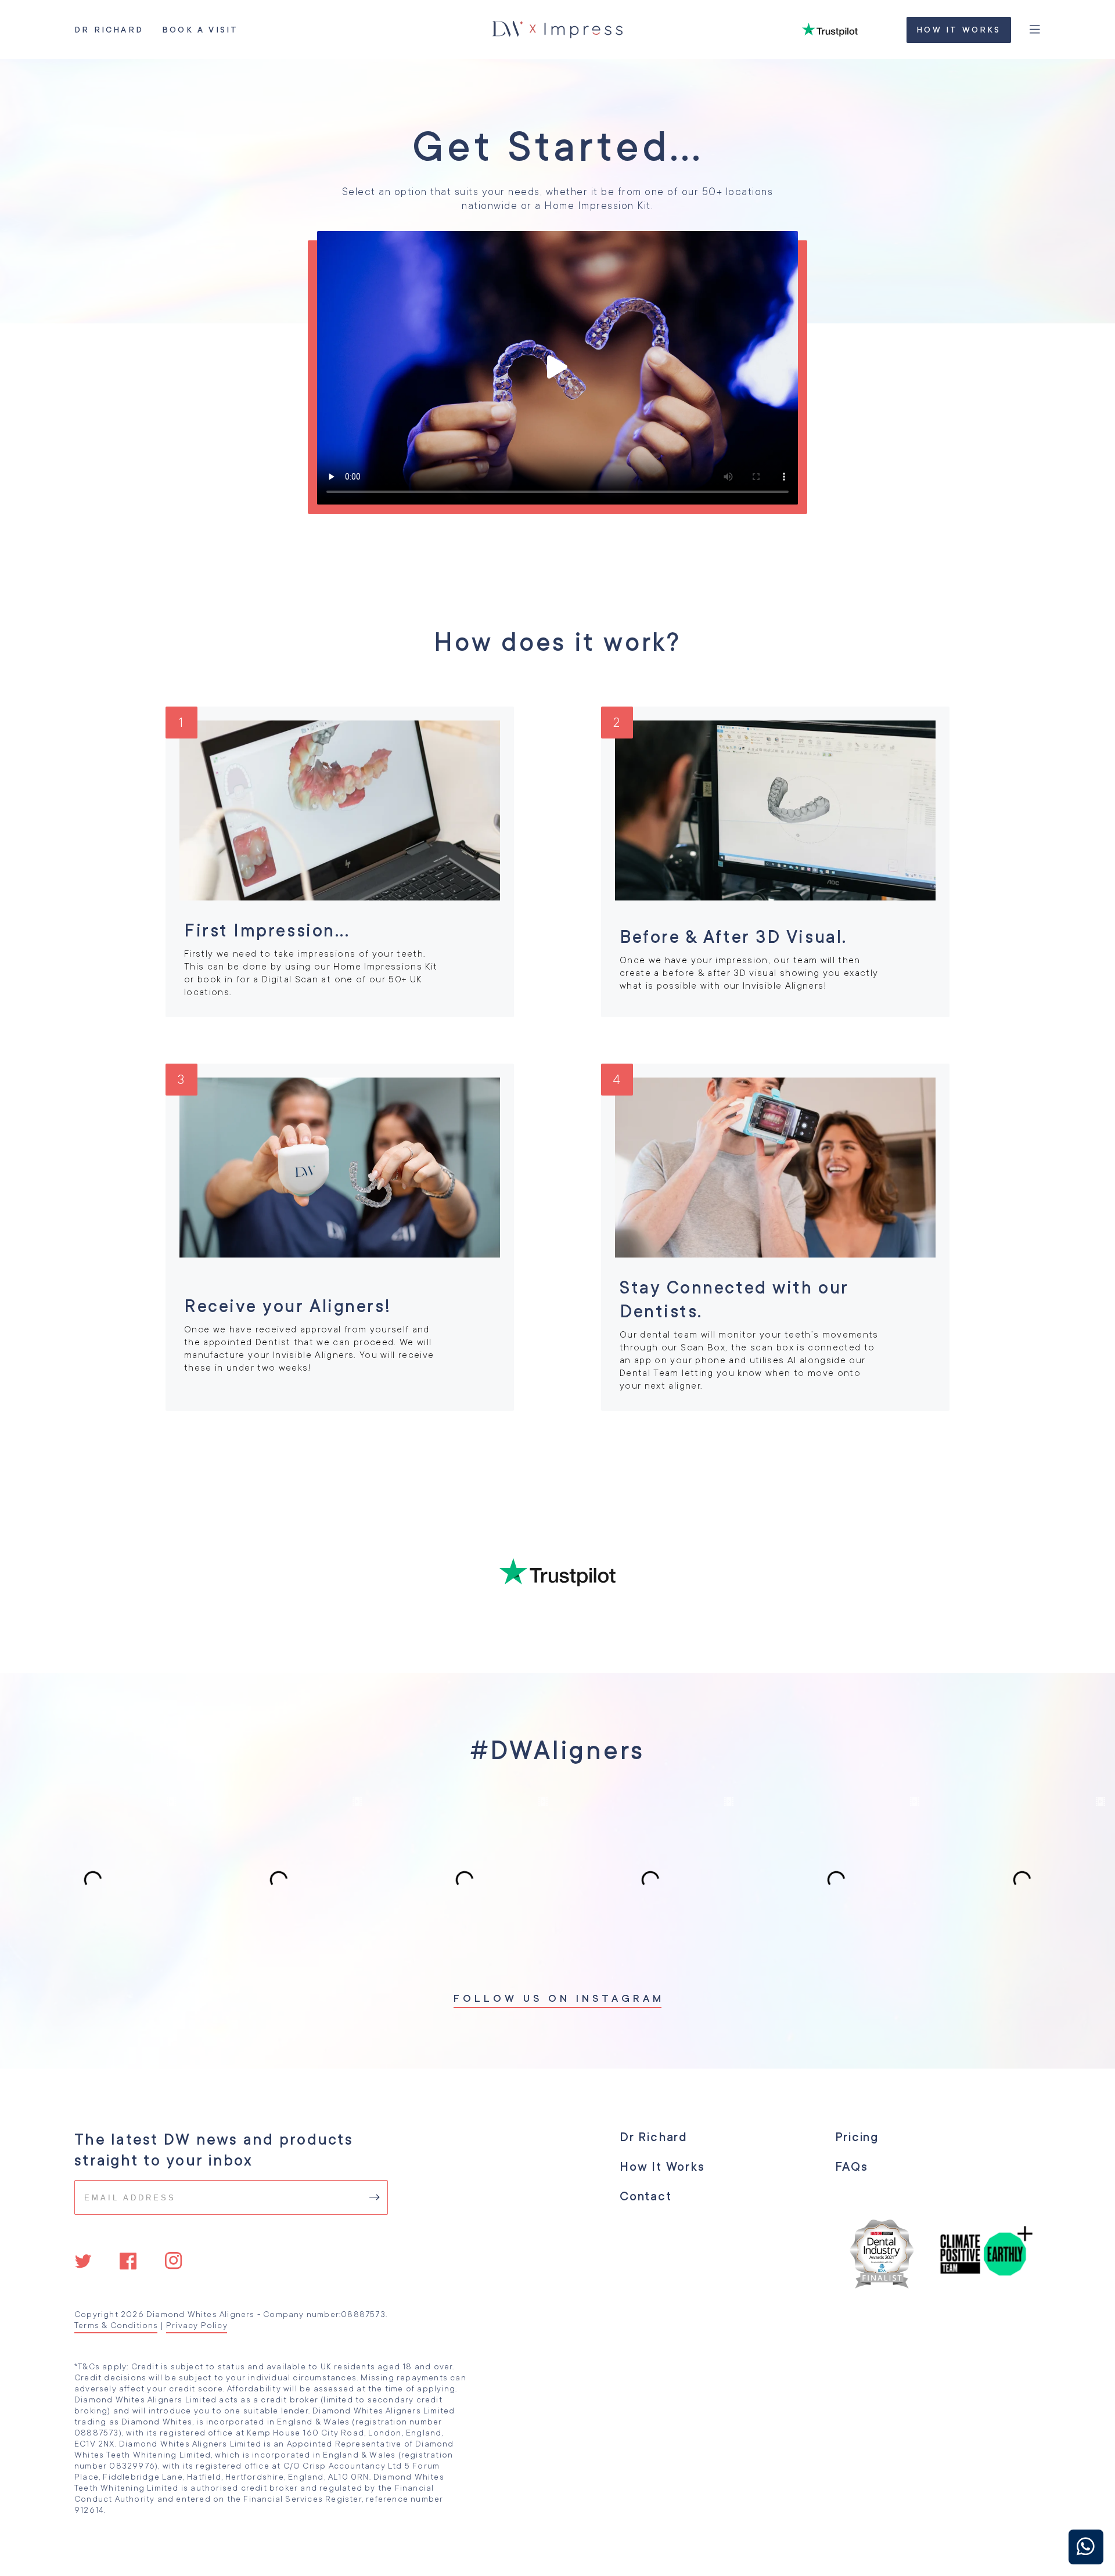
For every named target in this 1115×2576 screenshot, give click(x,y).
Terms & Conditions (116, 2325)
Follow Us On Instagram (557, 1998)
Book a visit (200, 30)
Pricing (857, 2137)
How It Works (958, 30)
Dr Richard (109, 30)
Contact (645, 2196)
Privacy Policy (197, 2325)
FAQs (851, 2167)
